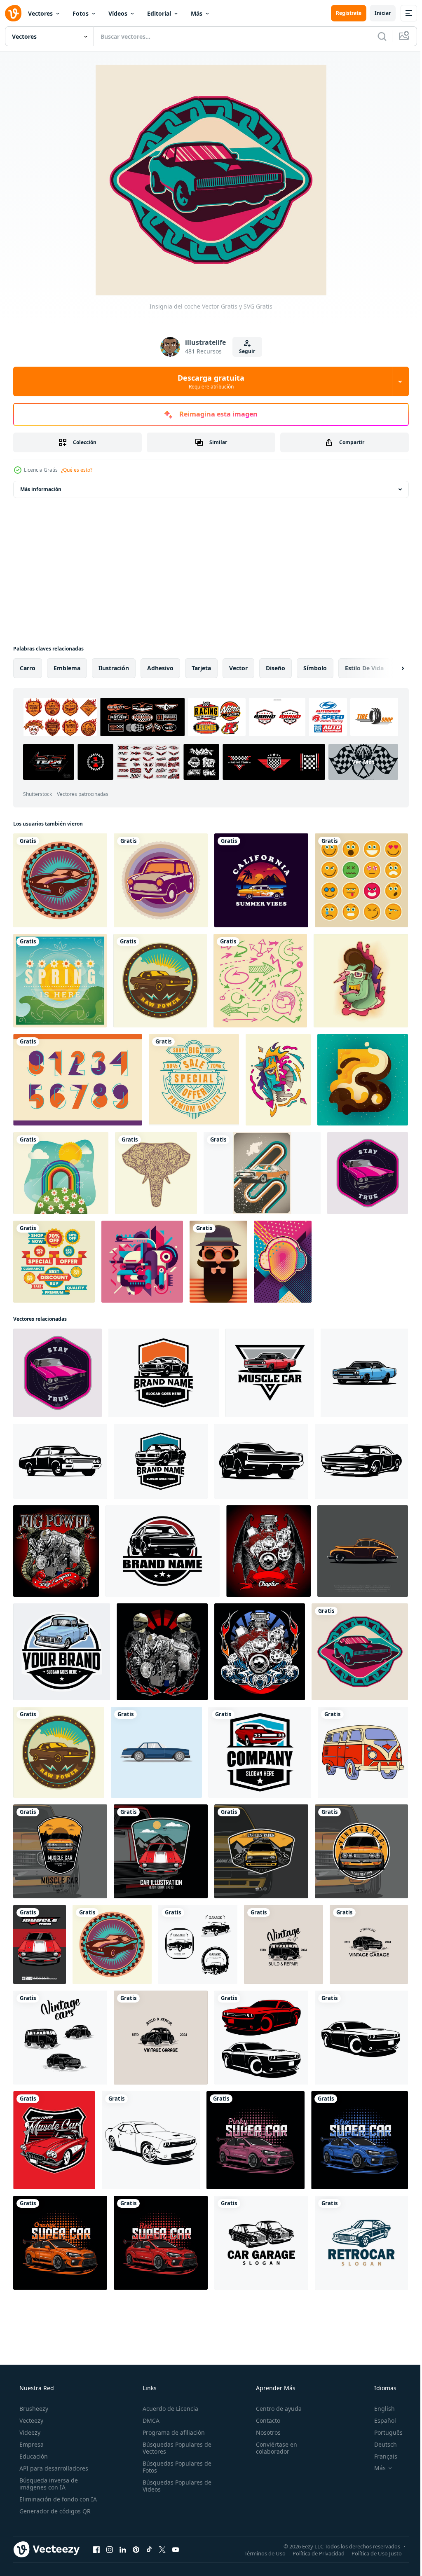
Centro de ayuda (275, 2385)
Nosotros (264, 2409)
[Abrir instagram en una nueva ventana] (110, 2526)
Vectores (40, 13)
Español (380, 2397)
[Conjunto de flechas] (257, 978)
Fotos (81, 13)
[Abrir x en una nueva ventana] (162, 2526)
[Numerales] (77, 1076)
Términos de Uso (259, 2529)
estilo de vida (364, 668)
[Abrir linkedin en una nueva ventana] (123, 2526)
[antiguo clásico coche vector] (154, 1737)
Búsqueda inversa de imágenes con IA (48, 2460)
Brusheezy (33, 2385)
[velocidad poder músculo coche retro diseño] (53, 2119)
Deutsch (380, 2421)
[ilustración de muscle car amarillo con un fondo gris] (59, 1835)
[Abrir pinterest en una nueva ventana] (136, 2526)
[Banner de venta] (191, 1076)
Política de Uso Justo (370, 2529)
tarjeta (201, 668)
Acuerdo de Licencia (168, 2385)
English (379, 2385)
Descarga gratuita (208, 381)
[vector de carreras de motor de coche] (55, 1540)
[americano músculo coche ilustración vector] (359, 1364)
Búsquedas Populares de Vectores (175, 2424)
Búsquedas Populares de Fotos (175, 2443)
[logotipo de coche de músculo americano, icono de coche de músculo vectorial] (256, 1737)
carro (28, 668)
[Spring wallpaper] (60, 1168)
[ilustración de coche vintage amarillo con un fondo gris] (257, 1835)
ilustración (114, 668)
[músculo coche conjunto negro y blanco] (257, 2018)
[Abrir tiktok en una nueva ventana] (149, 2526)
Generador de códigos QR (54, 2488)
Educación (33, 2433)
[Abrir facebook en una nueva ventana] (96, 2526)
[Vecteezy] (13, 13)
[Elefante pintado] (154, 1168)
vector (238, 668)
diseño (275, 668)
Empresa (31, 2421)
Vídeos (118, 13)
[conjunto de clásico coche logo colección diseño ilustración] (195, 1927)
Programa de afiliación (171, 2409)
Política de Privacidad (312, 2529)
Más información (41, 489)
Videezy (29, 2409)
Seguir (244, 351)
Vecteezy (30, 2397)
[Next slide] (389, 668)
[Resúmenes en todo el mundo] (140, 1255)
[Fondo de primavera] (59, 978)
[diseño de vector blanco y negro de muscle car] (148, 2119)
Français (380, 2433)
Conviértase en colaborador (272, 2424)
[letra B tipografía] (357, 1076)
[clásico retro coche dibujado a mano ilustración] (357, 1737)
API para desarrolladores (53, 2445)
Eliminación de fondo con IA (57, 2476)
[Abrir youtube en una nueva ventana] (176, 2526)
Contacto (264, 2397)
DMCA (149, 2397)
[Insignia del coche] (59, 880)
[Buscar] (376, 36)
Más (197, 13)
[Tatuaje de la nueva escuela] (356, 978)
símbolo (315, 668)
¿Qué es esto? (77, 470)
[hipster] (215, 1255)
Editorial (159, 13)
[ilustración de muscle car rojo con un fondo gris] (39, 1927)
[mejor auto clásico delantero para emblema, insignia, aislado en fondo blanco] (257, 1451)
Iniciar (376, 13)
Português (383, 2409)
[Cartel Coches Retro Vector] (258, 1168)
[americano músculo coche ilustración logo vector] (266, 1364)
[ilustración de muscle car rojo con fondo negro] (158, 1835)
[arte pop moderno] (278, 1255)
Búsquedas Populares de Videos (175, 2462)
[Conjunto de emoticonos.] (356, 880)
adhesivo (160, 668)
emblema (67, 668)
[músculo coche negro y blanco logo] (356, 2018)
